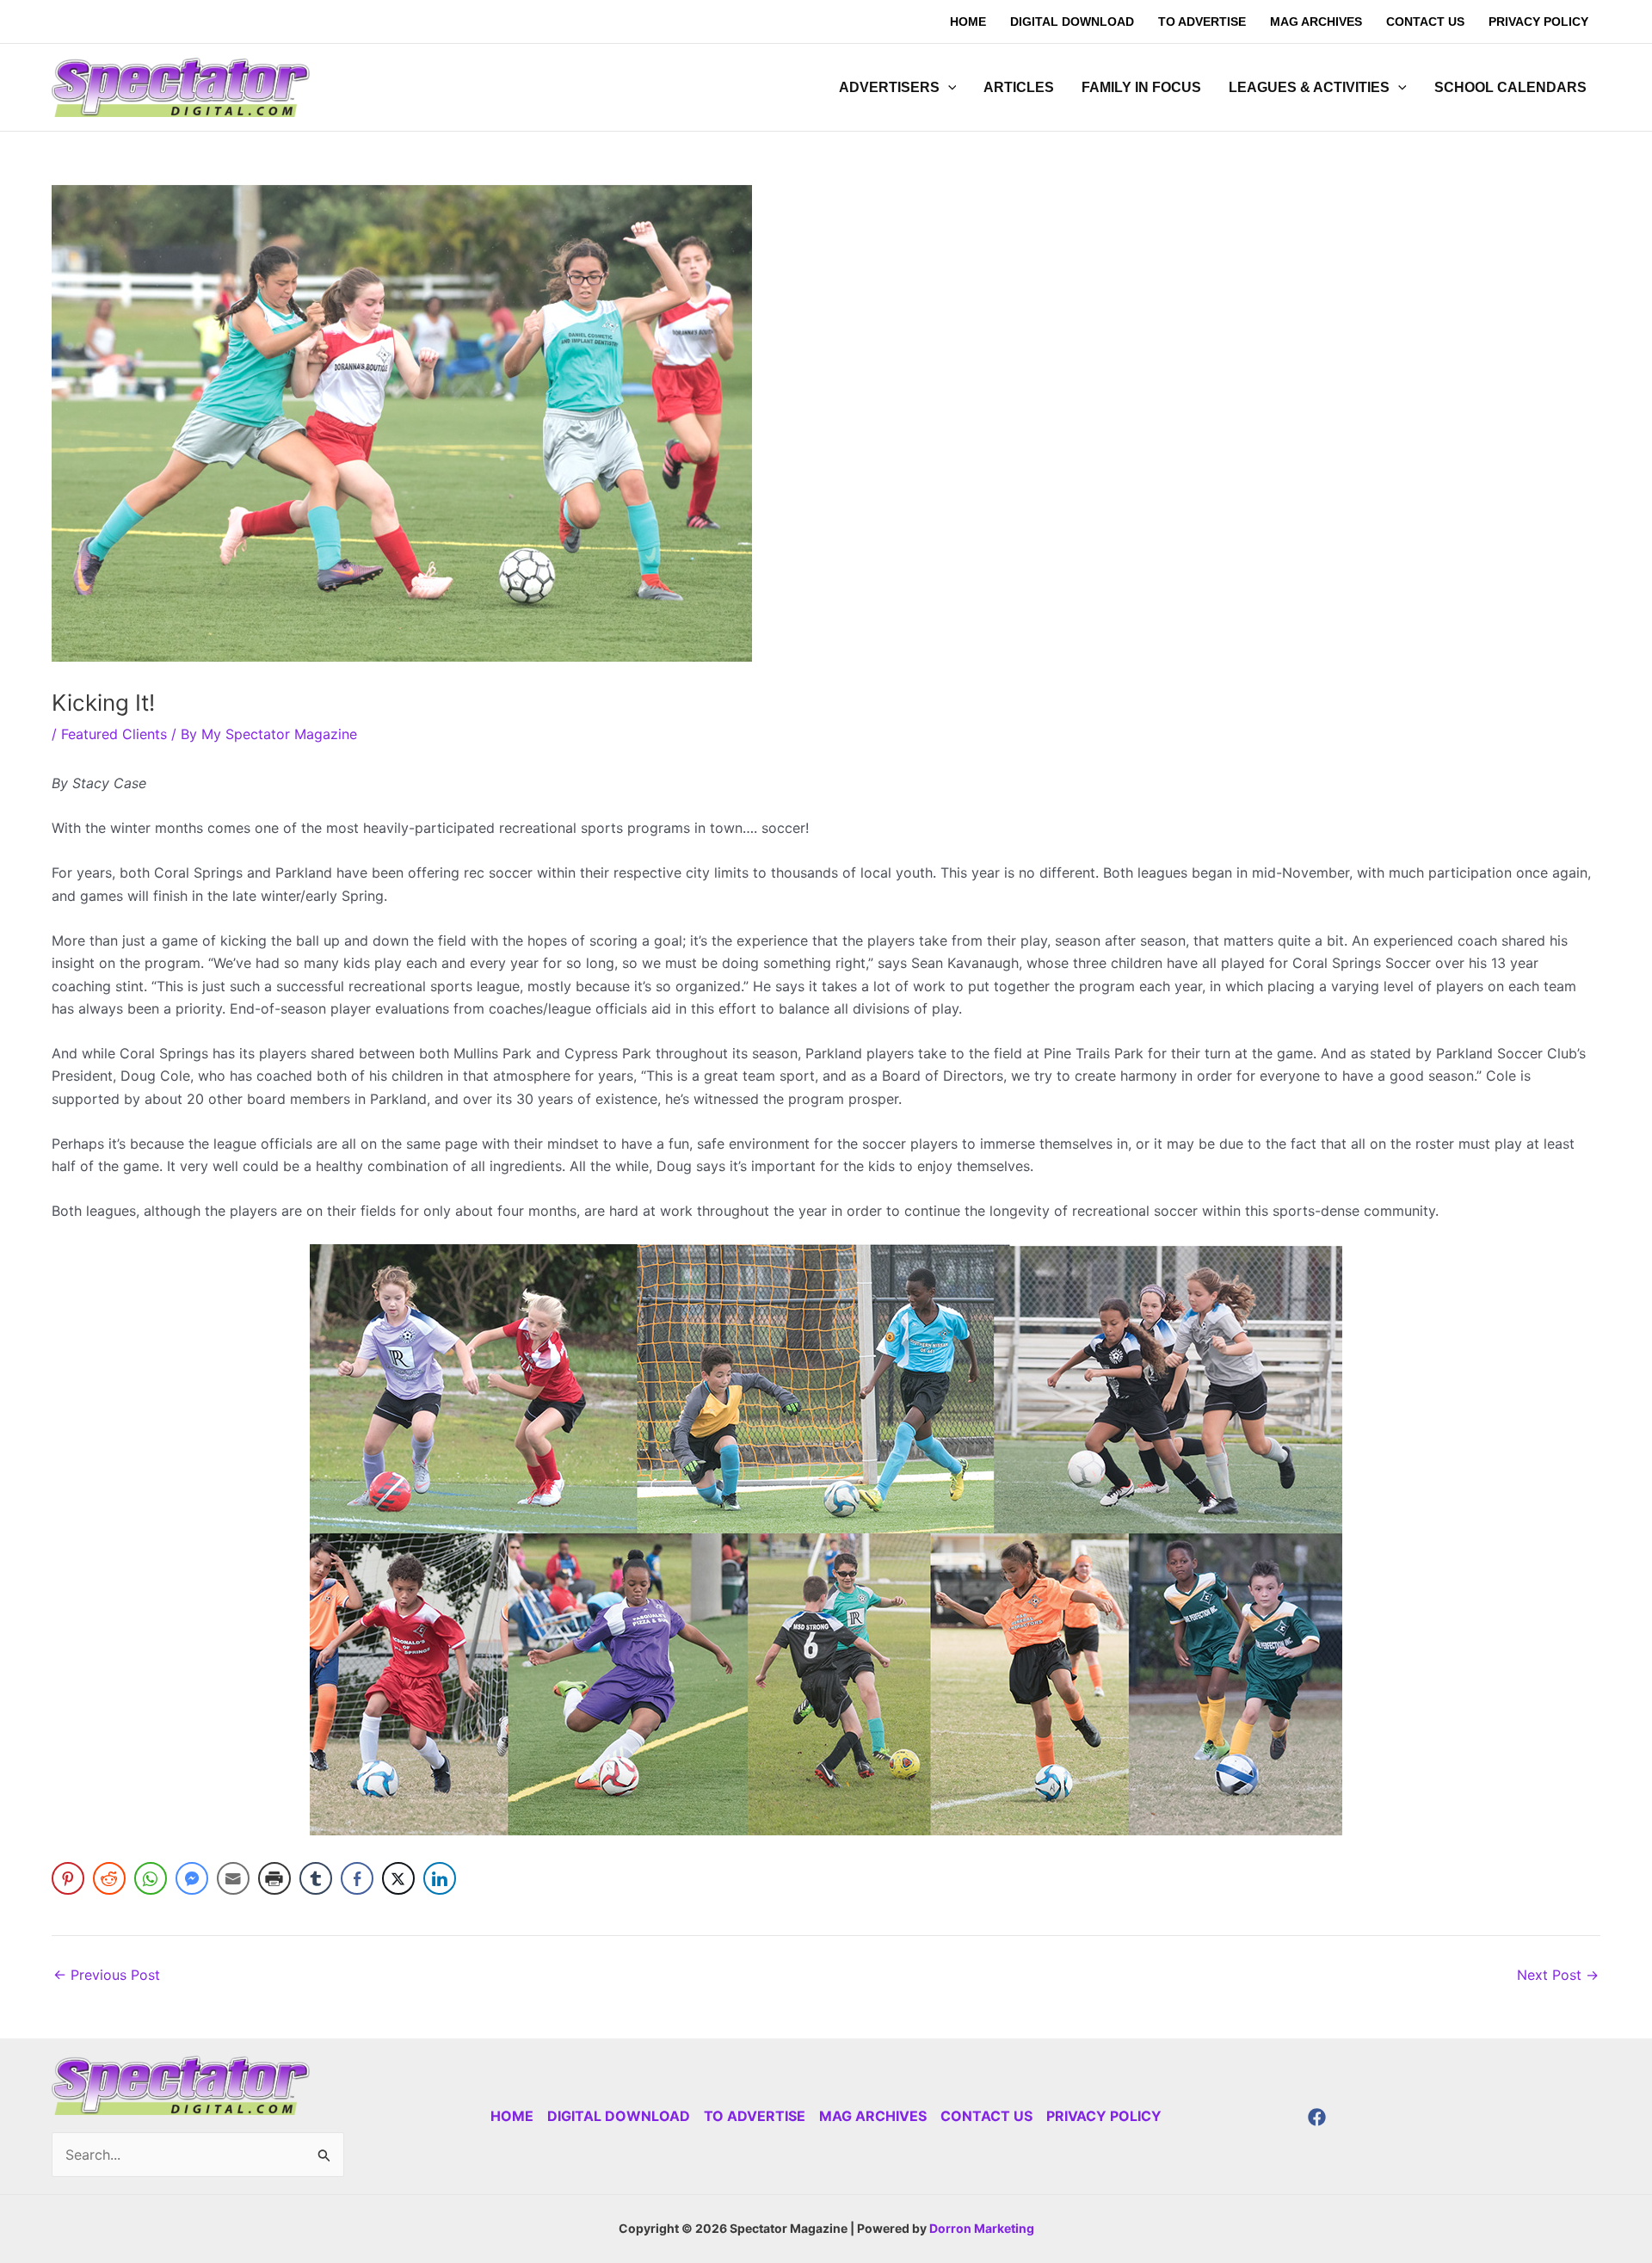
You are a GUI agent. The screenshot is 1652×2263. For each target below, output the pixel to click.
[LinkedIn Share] (440, 1878)
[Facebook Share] (357, 1878)
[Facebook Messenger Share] (192, 1878)
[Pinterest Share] (68, 1878)
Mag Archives (873, 2116)
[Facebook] (1317, 2117)
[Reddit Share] (109, 1878)
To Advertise (755, 2116)
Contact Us (986, 2116)
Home (512, 2116)
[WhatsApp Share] (151, 1878)
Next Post (1558, 1975)
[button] (948, 88)
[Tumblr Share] (316, 1878)
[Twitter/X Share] (398, 1878)
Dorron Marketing (982, 2228)
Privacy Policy (1104, 2116)
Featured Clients (114, 734)
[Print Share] (274, 1878)
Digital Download (619, 2116)
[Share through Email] (233, 1878)
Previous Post (107, 1975)
